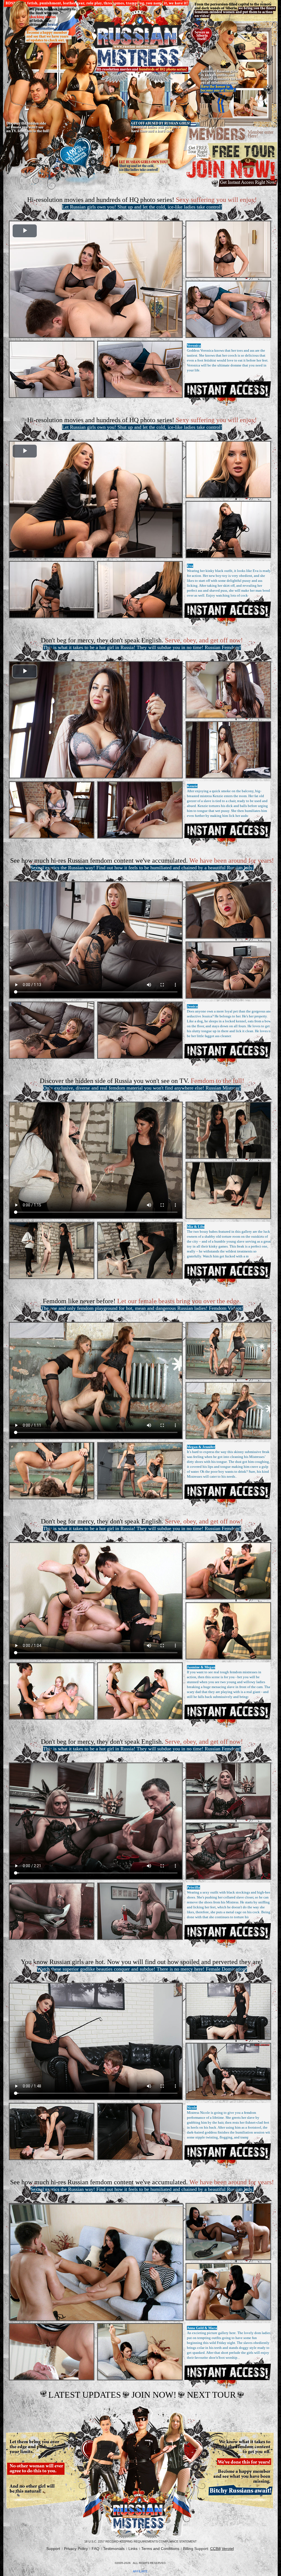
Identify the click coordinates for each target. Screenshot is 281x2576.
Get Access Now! (227, 389)
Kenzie (192, 786)
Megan (192, 1447)
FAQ (95, 2549)
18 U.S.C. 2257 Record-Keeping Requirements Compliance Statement (140, 2541)
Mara (213, 2328)
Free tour (232, 151)
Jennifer (209, 1447)
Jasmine (193, 1667)
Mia (190, 1227)
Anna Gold (195, 2328)
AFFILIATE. (140, 2571)
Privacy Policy (76, 2549)
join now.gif (232, 173)
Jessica (192, 1006)
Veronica (194, 345)
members (232, 135)
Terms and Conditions (160, 2549)
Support (53, 2549)
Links (133, 2549)
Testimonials (114, 2549)
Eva (190, 566)
